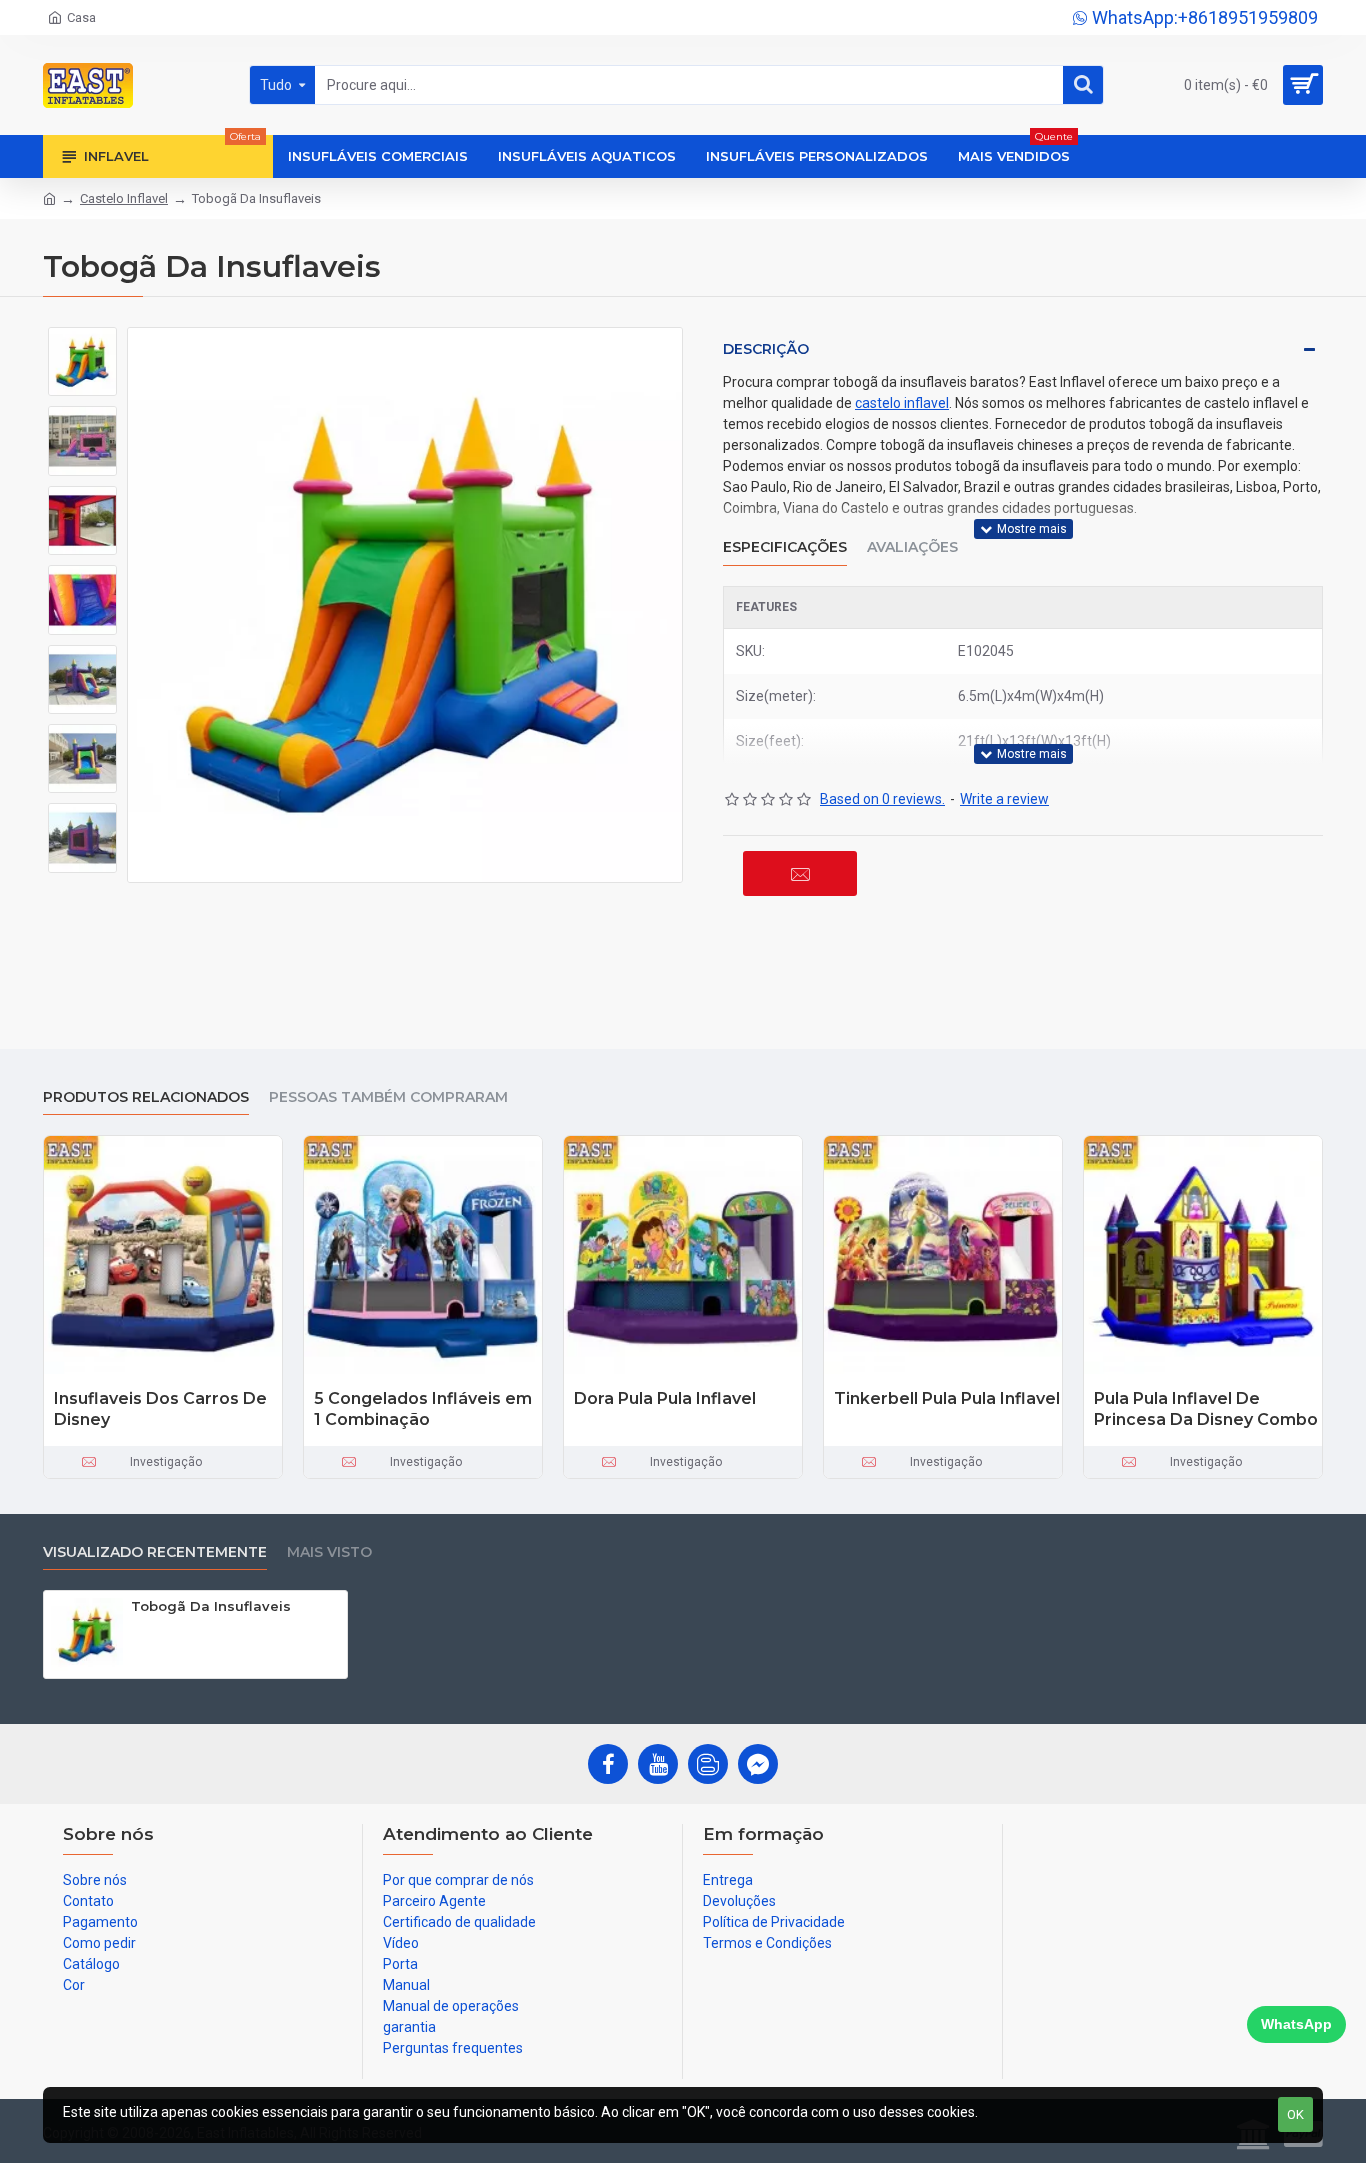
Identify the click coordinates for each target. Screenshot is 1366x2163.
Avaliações (912, 547)
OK (1295, 2114)
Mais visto (329, 1552)
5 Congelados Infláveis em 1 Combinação (423, 1409)
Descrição (766, 349)
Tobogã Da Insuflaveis (211, 1606)
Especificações (785, 547)
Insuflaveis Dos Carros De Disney (160, 1409)
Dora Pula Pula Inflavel (665, 1398)
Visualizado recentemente (155, 1552)
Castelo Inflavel (124, 198)
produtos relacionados (146, 1097)
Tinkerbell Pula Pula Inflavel (947, 1398)
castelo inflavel (902, 403)
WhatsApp (1296, 2024)
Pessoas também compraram (388, 1097)
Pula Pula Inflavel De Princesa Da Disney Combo (1206, 1409)
